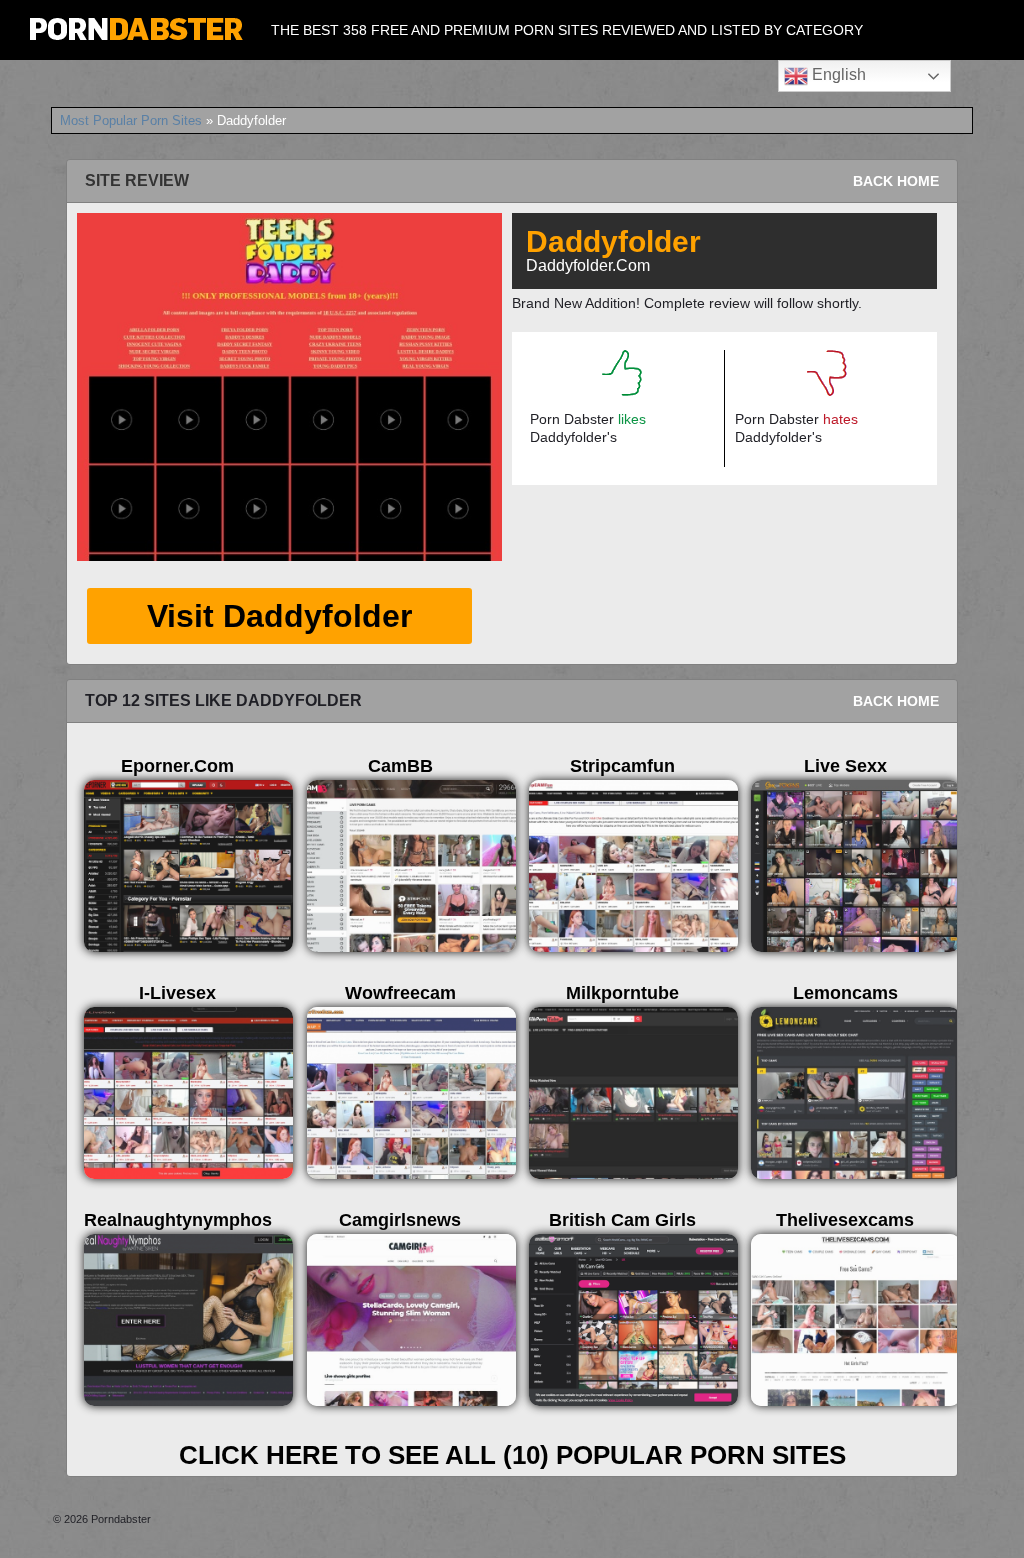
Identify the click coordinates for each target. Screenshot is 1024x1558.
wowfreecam (400, 993)
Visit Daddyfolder (279, 616)
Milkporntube (622, 993)
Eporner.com (177, 766)
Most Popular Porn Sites (131, 120)
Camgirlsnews (400, 1220)
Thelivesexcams (845, 1220)
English (837, 74)
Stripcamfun (622, 766)
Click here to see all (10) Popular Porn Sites (512, 1455)
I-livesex (177, 993)
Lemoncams (845, 993)
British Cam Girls (622, 1220)
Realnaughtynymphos (178, 1220)
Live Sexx (845, 766)
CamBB (400, 766)
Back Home (896, 181)
